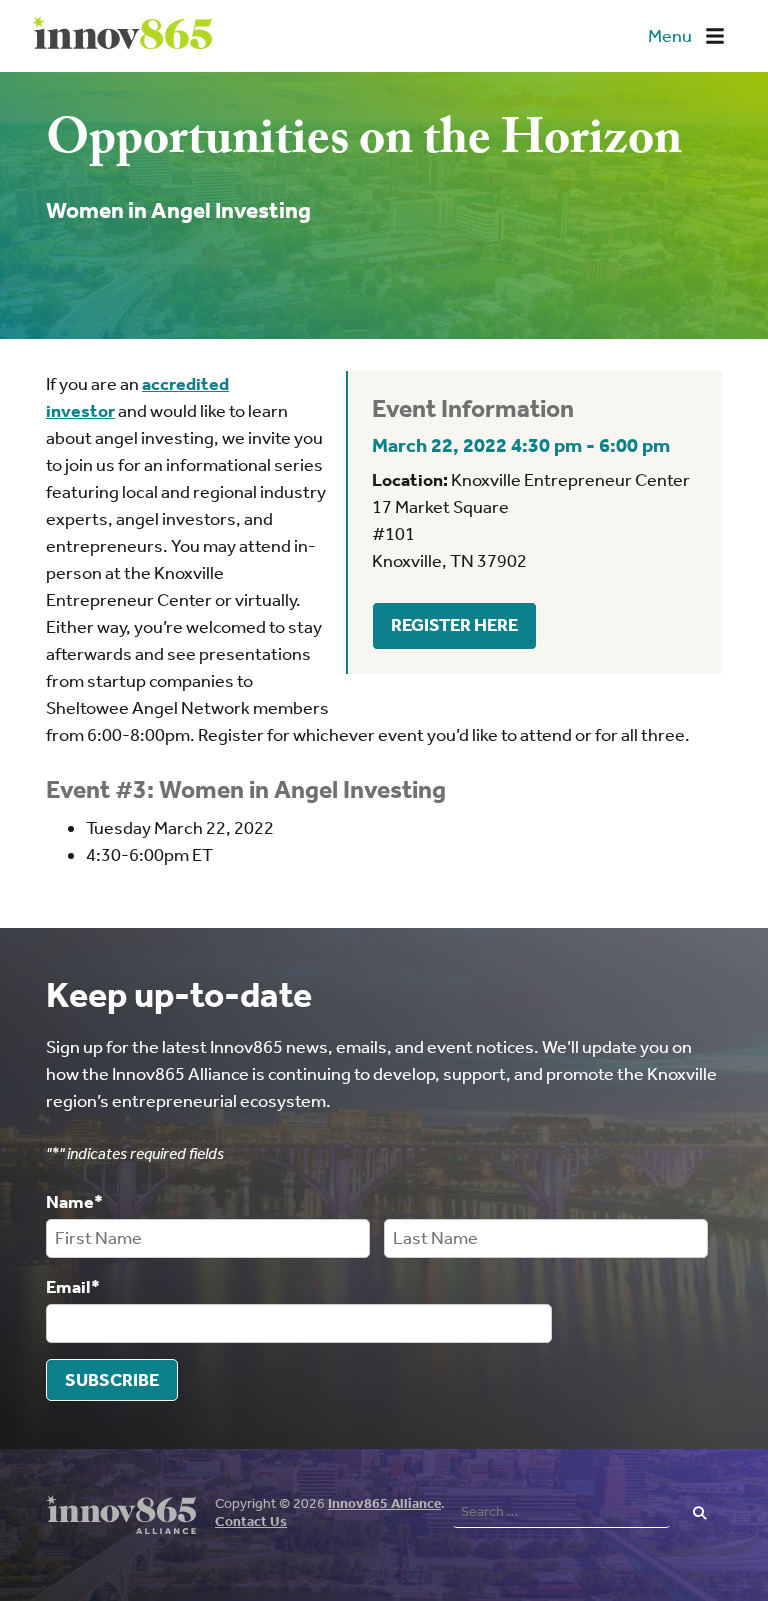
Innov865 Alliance (384, 1503)
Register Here (454, 625)
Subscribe (112, 1380)
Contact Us (251, 1521)
